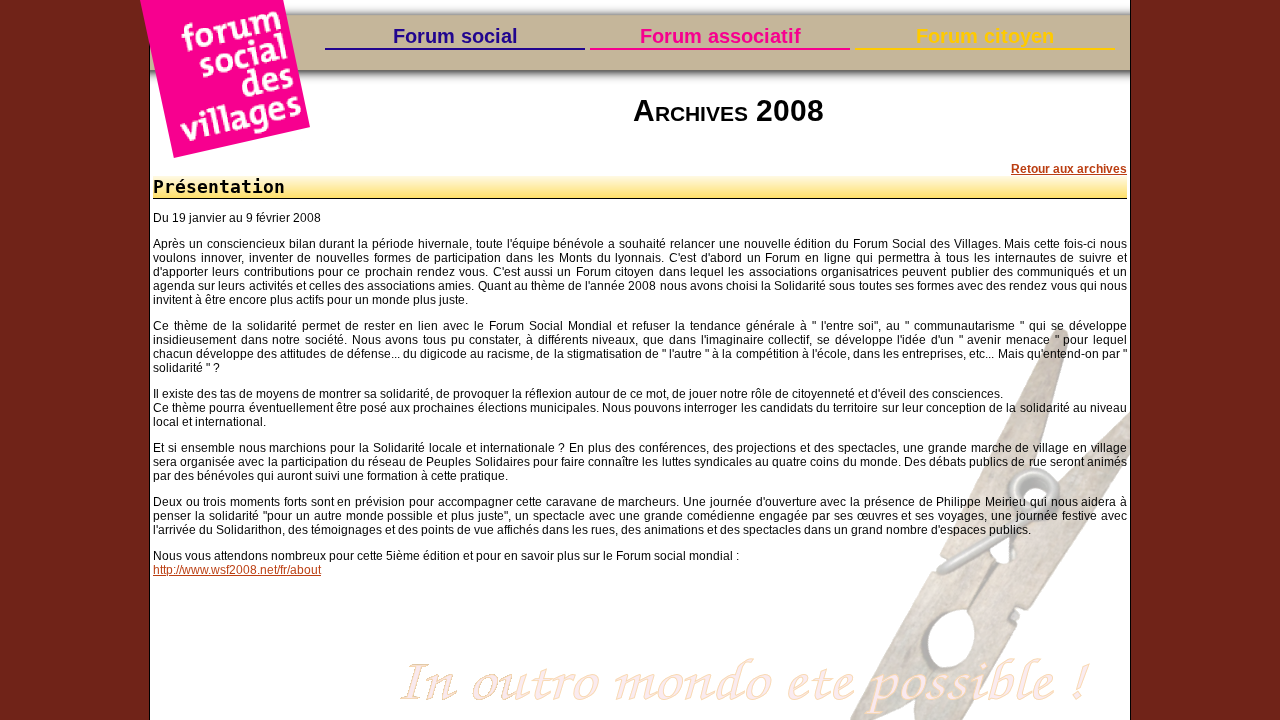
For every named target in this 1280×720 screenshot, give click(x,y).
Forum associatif (720, 36)
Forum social (455, 36)
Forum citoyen (985, 36)
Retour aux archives (1069, 169)
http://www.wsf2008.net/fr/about (237, 570)
